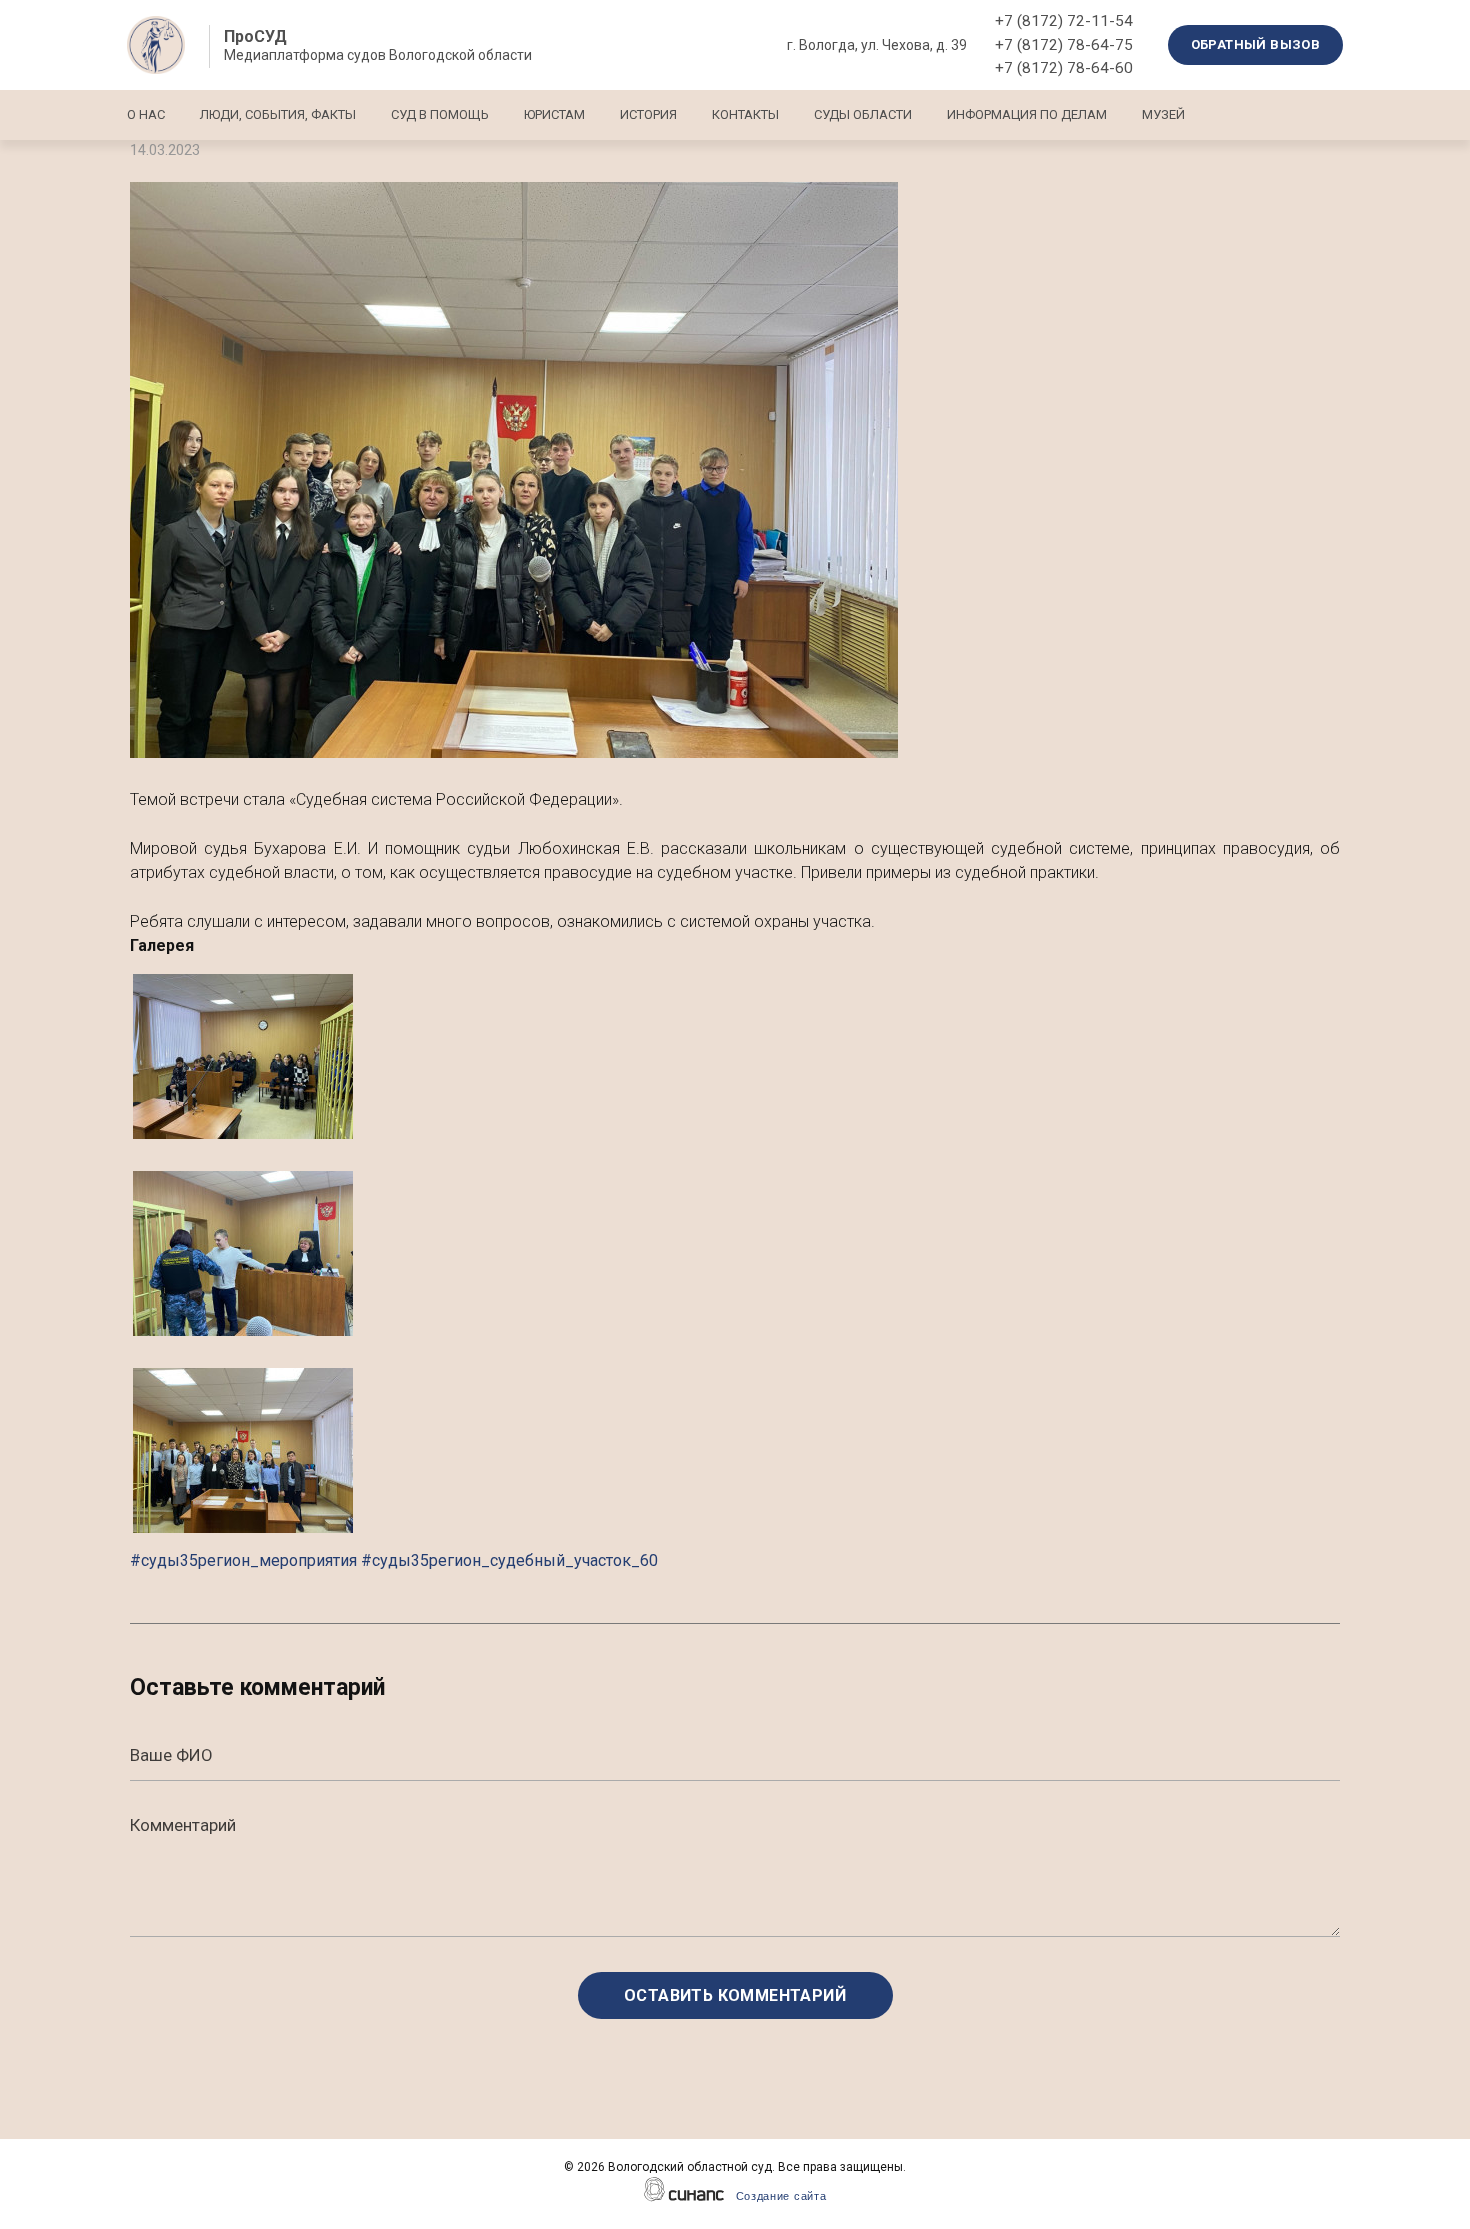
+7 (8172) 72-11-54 (1064, 21)
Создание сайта (781, 2196)
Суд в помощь (440, 114)
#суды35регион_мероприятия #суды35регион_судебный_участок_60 (394, 1560)
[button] (735, 470)
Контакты (745, 114)
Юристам (554, 114)
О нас (146, 114)
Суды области (863, 114)
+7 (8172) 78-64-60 (1064, 68)
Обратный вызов (1256, 44)
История (648, 114)
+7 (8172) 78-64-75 (1064, 45)
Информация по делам (1027, 114)
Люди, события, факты (278, 114)
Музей (1163, 114)
